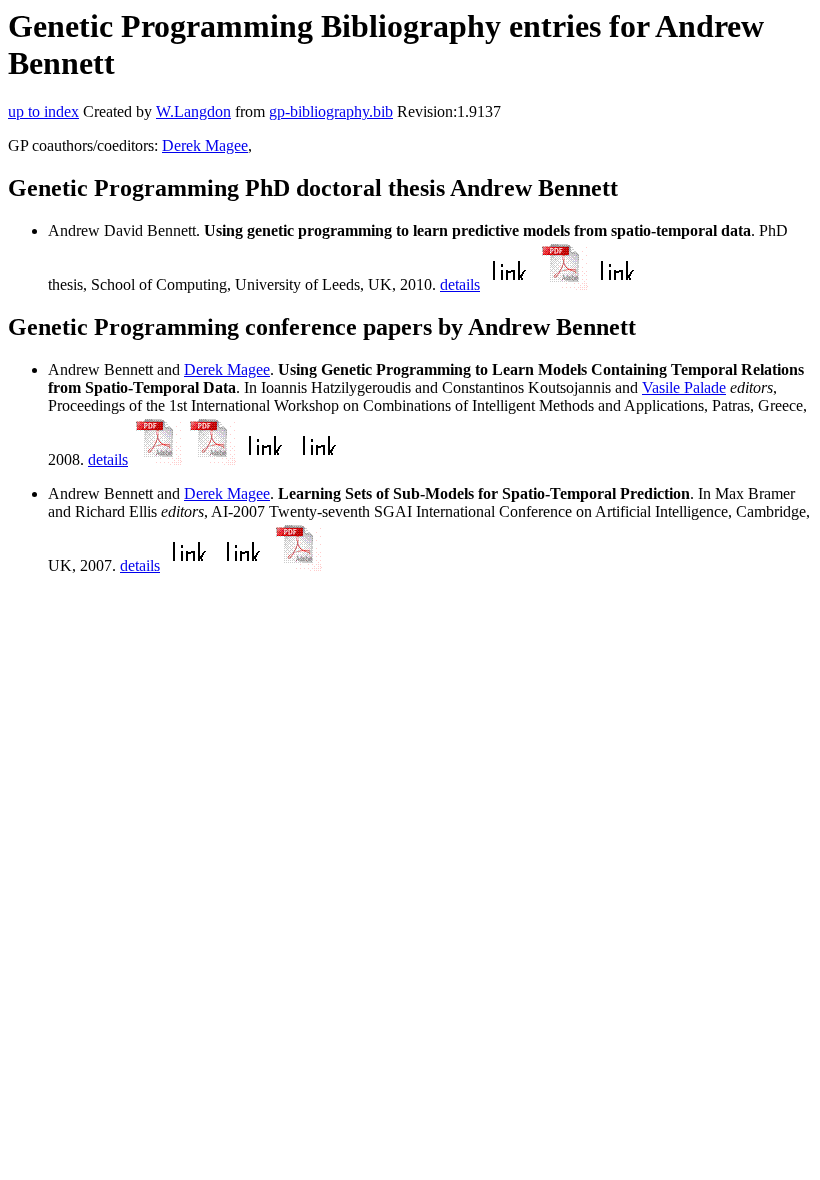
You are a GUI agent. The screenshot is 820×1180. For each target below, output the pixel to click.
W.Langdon (193, 111)
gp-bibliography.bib (331, 111)
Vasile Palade (684, 387)
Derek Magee (205, 145)
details (460, 284)
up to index (43, 111)
